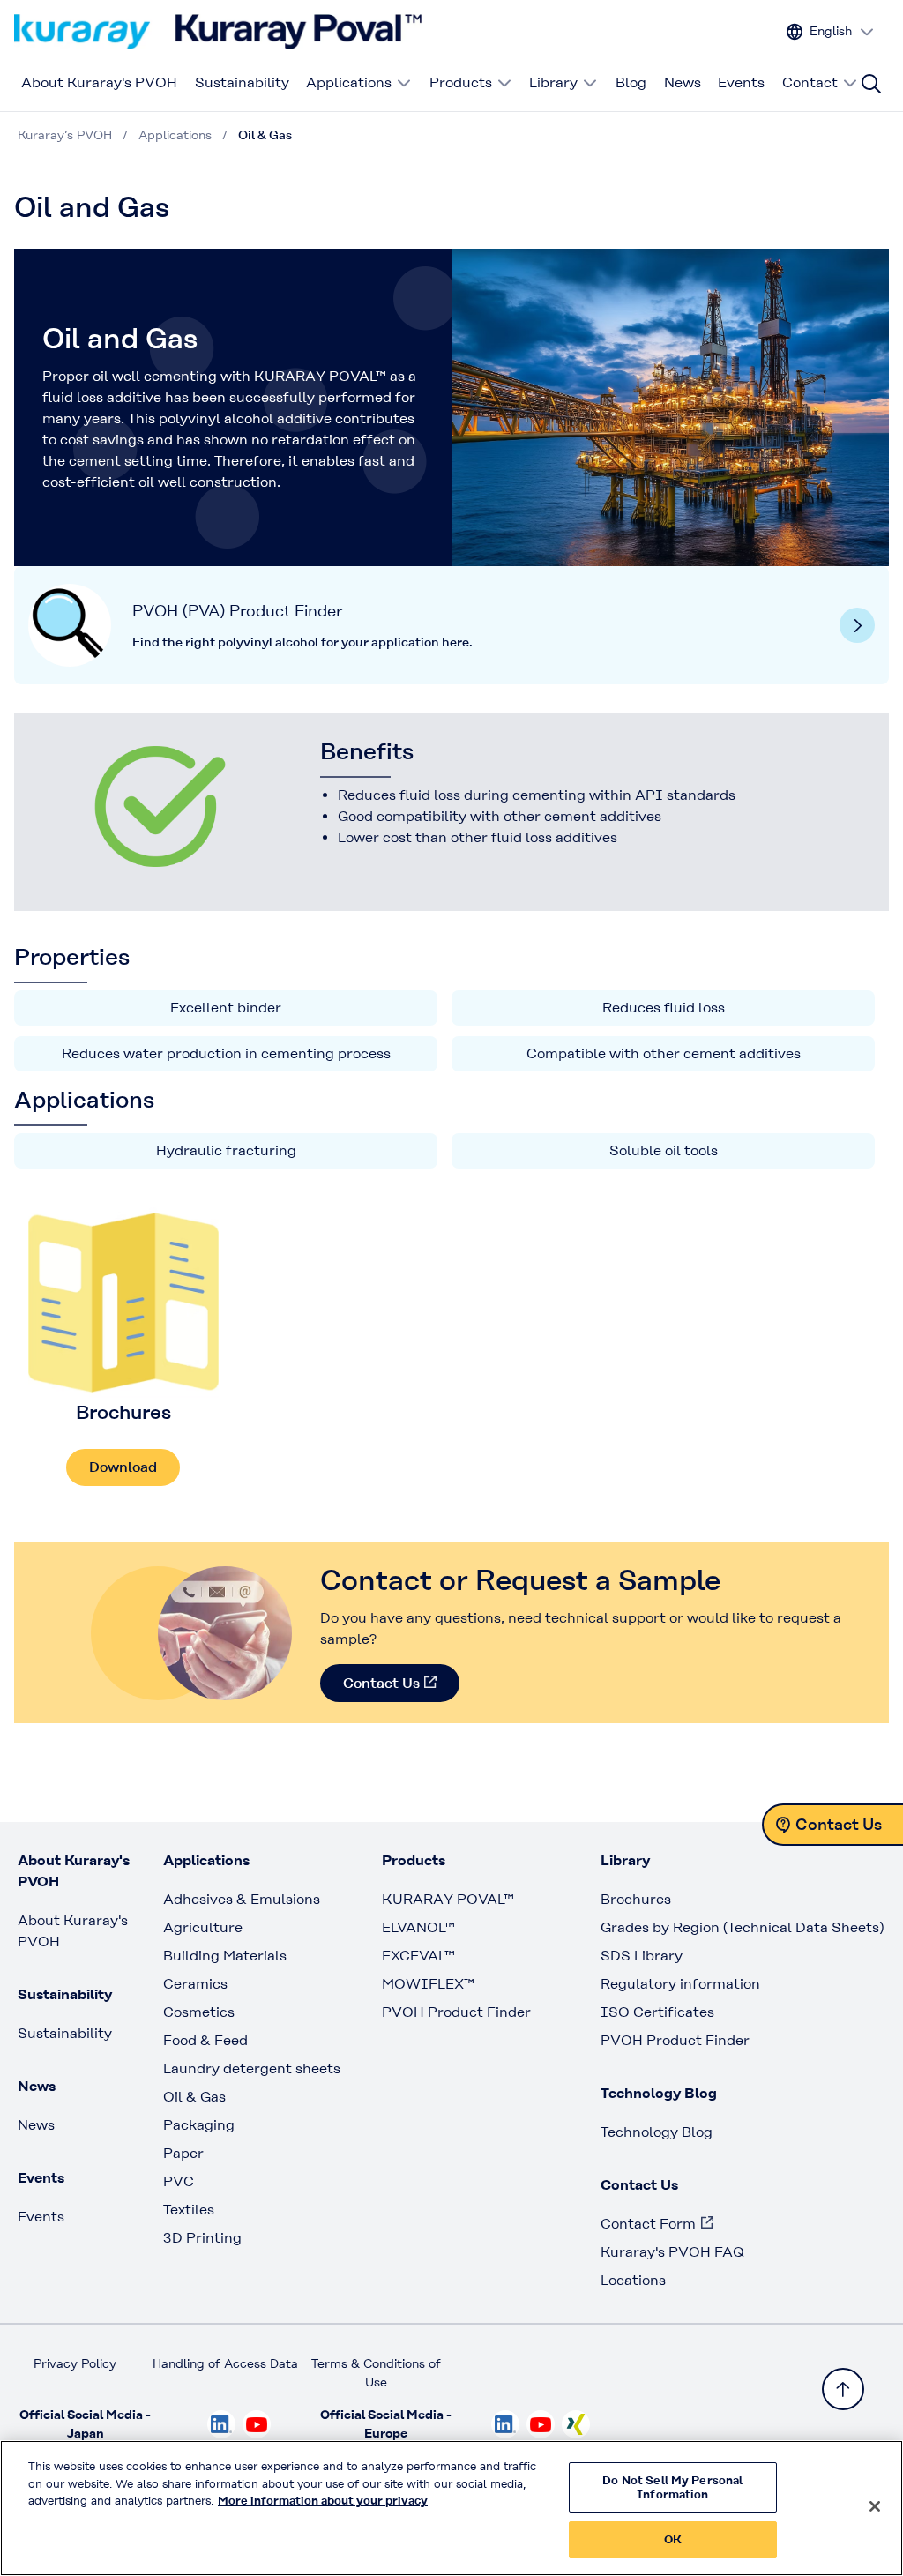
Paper (183, 2153)
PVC (179, 2181)
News (683, 82)
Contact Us (381, 1683)
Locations (633, 2280)
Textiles (189, 2210)
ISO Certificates (657, 2012)
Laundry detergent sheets (252, 2068)
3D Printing (202, 2238)
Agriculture (203, 1927)
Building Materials (225, 1956)
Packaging (199, 2125)
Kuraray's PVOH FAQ (672, 2252)
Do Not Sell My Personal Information (672, 2487)
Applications (349, 82)
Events (741, 82)
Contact (810, 82)
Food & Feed (205, 2040)
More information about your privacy (323, 2501)
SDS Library (642, 1956)
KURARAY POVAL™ (448, 1899)
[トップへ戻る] (843, 2389)
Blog (631, 82)
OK (673, 2539)
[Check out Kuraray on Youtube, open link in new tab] (257, 2424)
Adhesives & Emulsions (242, 1899)
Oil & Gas (194, 2097)
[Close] (875, 2506)
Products (461, 82)
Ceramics (195, 1984)
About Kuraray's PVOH (99, 82)
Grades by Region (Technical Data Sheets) (742, 1927)
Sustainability (242, 82)
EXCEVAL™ (418, 1956)
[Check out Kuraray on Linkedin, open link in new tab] (221, 2424)
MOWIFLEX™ (428, 1984)
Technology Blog (657, 2132)
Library (553, 82)
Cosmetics (199, 2012)
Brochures (636, 1899)
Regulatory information (680, 1984)
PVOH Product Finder (456, 2012)
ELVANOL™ (418, 1927)
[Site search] (871, 84)
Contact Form (648, 2224)
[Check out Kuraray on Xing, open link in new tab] (576, 2424)
